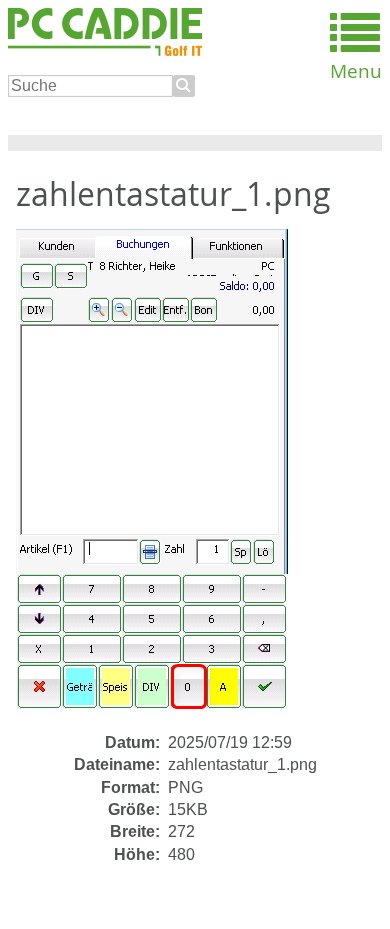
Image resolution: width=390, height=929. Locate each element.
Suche (184, 86)
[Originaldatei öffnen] (164, 479)
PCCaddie (105, 33)
